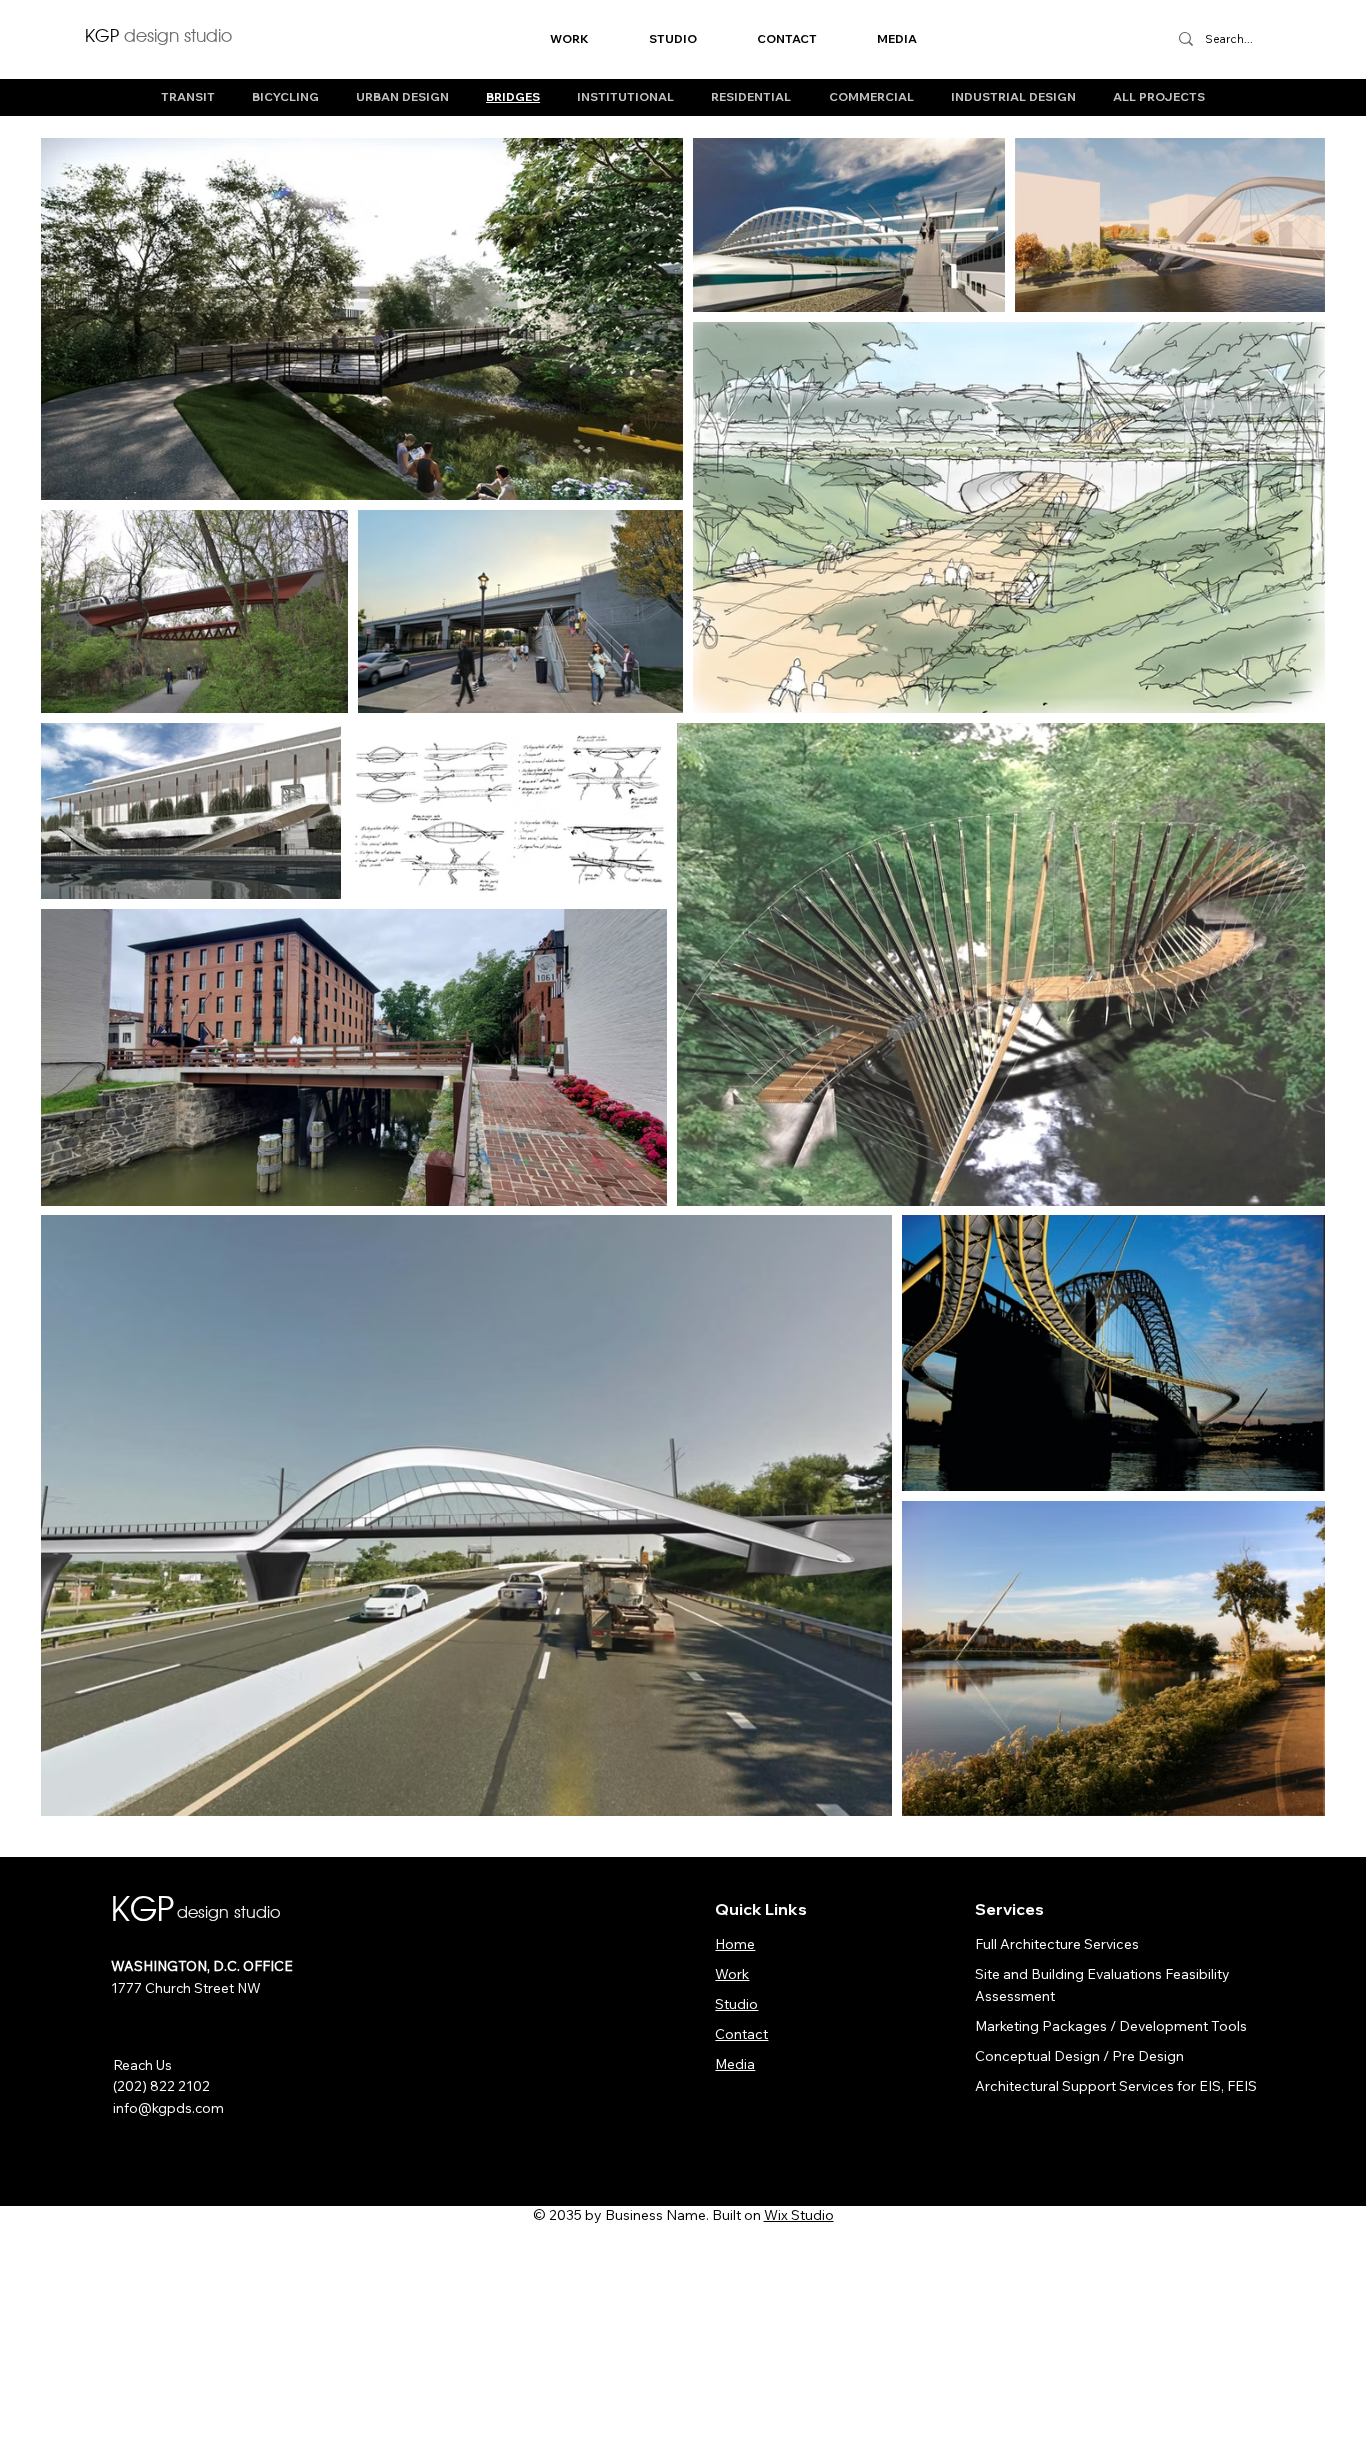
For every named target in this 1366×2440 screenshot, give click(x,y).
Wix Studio (799, 2215)
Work (732, 1973)
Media (735, 2063)
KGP (158, 35)
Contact (741, 2033)
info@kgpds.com (168, 2107)
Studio (736, 2003)
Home (735, 1943)
